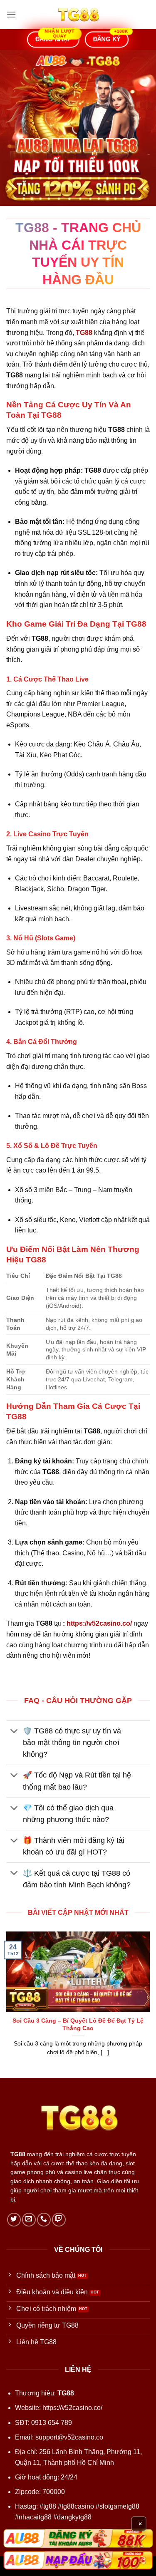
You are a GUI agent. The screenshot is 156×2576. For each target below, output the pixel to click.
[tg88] (78, 15)
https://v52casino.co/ (99, 1623)
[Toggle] (14, 1732)
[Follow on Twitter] (14, 2220)
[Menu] (11, 14)
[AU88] (78, 2538)
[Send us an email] (29, 2220)
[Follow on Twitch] (59, 2220)
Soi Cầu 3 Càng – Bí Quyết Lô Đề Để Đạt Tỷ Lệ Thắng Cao (78, 2024)
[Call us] (44, 2220)
